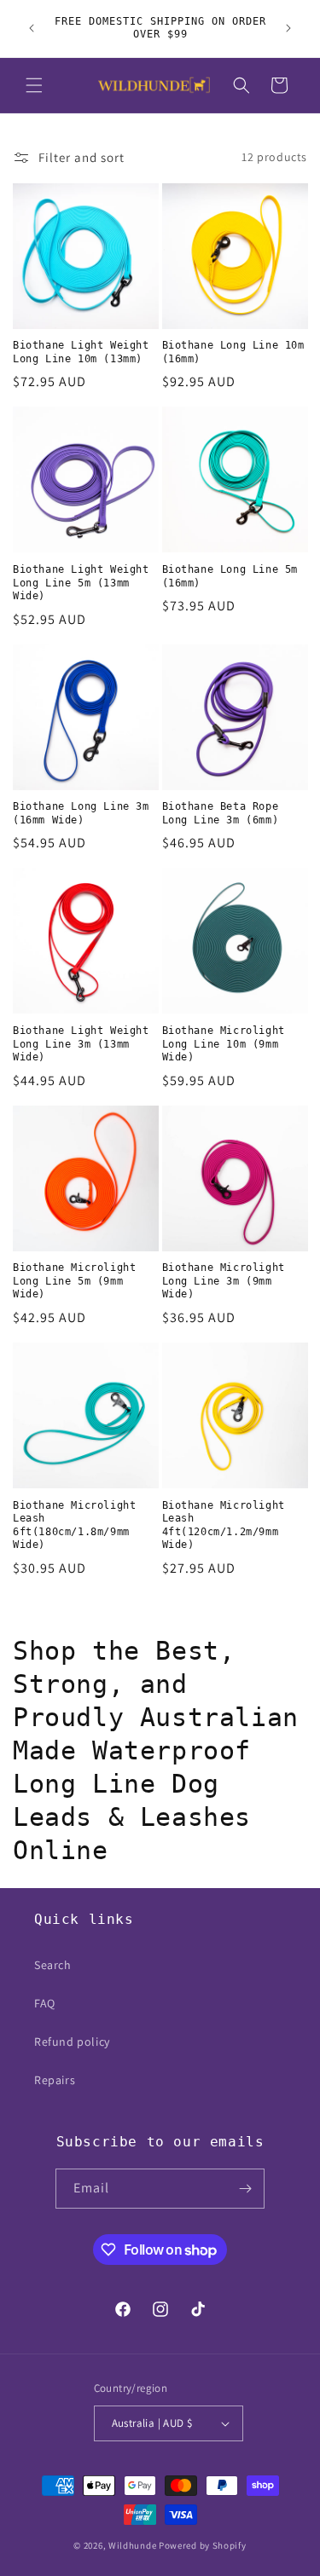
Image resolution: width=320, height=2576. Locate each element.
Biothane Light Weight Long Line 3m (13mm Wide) (81, 1044)
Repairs (55, 2080)
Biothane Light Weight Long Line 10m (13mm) (81, 352)
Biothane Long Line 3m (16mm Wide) (81, 813)
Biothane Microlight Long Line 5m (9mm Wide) (74, 1281)
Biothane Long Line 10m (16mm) (233, 352)
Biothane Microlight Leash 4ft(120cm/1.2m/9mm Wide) (224, 1525)
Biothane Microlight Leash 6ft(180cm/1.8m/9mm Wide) (74, 1525)
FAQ (45, 2003)
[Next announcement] (288, 28)
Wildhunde (132, 2545)
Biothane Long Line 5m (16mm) (230, 576)
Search (53, 1965)
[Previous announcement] (32, 28)
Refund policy (72, 2042)
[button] (34, 85)
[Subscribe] (245, 2189)
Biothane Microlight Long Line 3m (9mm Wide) (224, 1281)
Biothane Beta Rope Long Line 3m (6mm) (221, 813)
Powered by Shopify (203, 2545)
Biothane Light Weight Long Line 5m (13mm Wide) (81, 583)
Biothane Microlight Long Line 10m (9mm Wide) (224, 1044)
